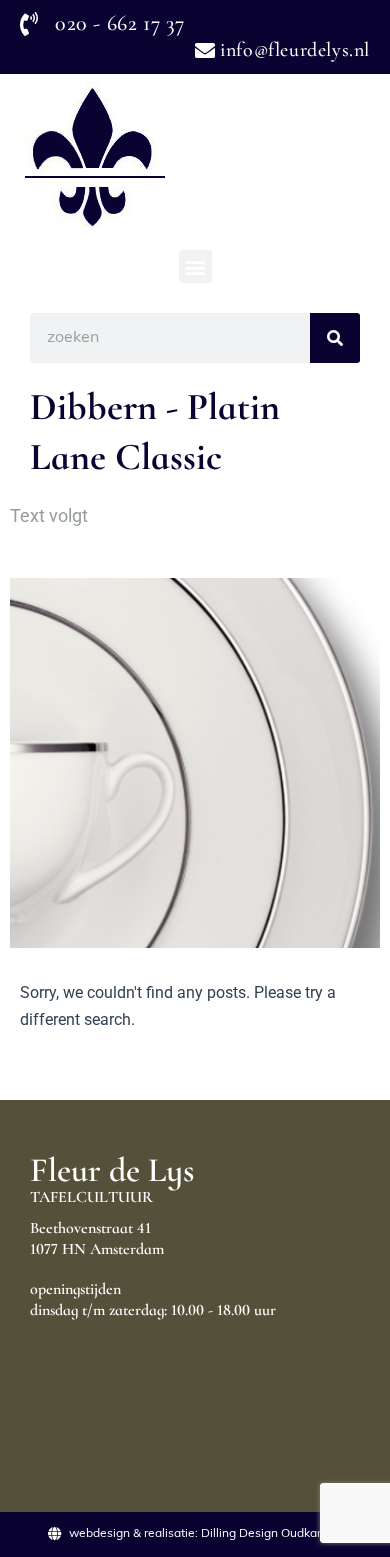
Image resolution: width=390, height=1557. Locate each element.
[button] (195, 266)
